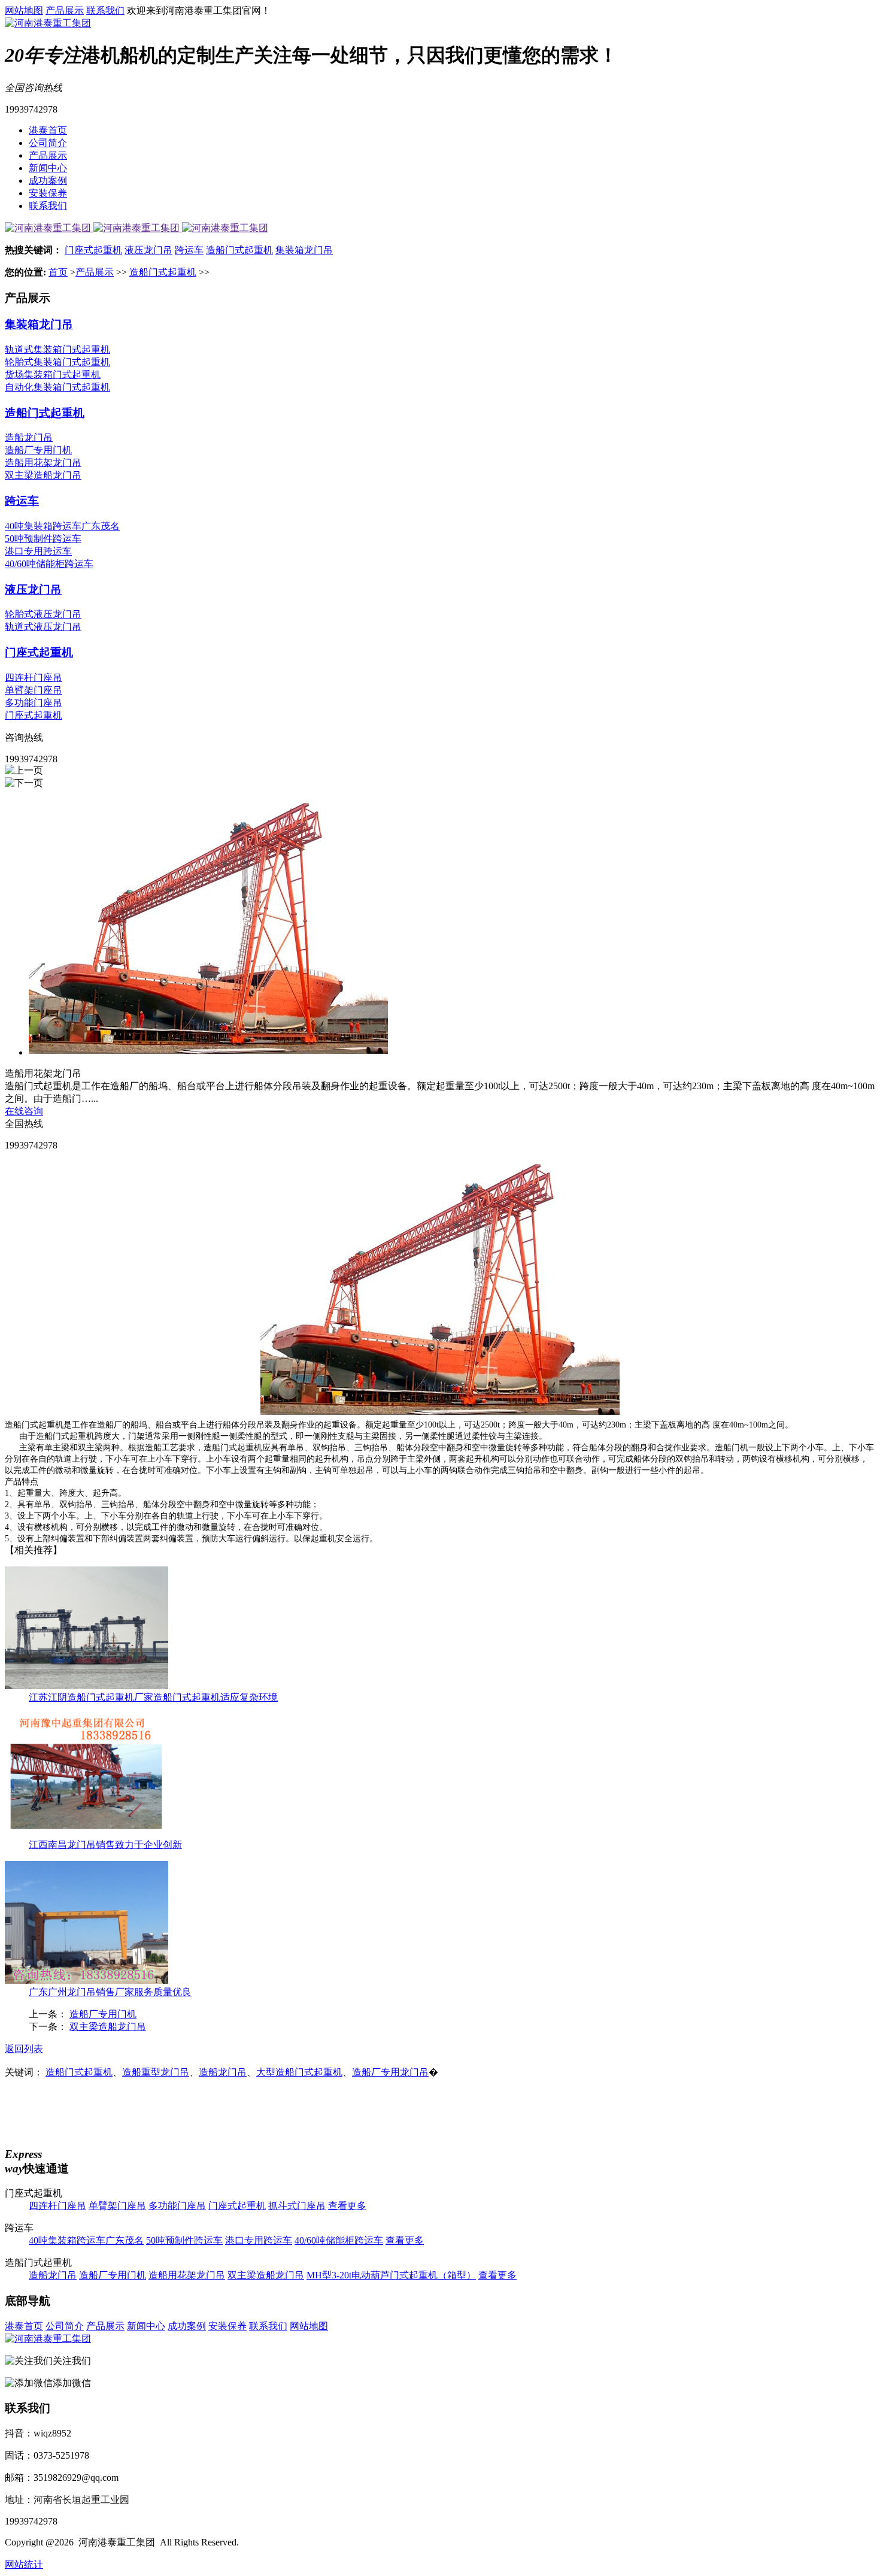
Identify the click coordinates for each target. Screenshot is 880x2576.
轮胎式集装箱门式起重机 (57, 362)
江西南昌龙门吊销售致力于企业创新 (105, 1845)
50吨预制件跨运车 (43, 539)
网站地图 (24, 10)
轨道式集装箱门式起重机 (57, 349)
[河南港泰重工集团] (48, 23)
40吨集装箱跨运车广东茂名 (62, 526)
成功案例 (48, 181)
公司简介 (48, 143)
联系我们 (105, 10)
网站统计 (24, 2564)
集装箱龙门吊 (304, 250)
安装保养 (48, 193)
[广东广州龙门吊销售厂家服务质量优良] (87, 1981)
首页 (58, 272)
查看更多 (347, 2206)
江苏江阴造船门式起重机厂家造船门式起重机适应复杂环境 (153, 1697)
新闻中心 (48, 168)
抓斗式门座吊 (297, 2206)
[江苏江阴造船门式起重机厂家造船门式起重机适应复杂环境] (87, 1686)
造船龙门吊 (29, 437)
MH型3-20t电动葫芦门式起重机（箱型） (391, 2275)
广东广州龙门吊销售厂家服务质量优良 (110, 1992)
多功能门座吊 (34, 703)
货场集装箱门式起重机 (53, 375)
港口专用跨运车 (38, 551)
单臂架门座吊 (34, 690)
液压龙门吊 (148, 250)
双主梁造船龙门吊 (43, 475)
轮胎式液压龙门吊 (43, 614)
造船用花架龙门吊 (43, 463)
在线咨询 (24, 1111)
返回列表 (24, 2049)
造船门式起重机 (239, 250)
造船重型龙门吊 (156, 2072)
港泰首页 (48, 130)
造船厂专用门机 (38, 450)
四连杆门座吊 (34, 678)
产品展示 (65, 10)
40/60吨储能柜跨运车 (49, 564)
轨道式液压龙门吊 (43, 627)
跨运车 (189, 250)
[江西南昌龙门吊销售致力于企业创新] (87, 1833)
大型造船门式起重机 (299, 2072)
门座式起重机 (93, 250)
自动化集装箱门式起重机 (57, 387)
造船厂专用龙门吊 (390, 2072)
